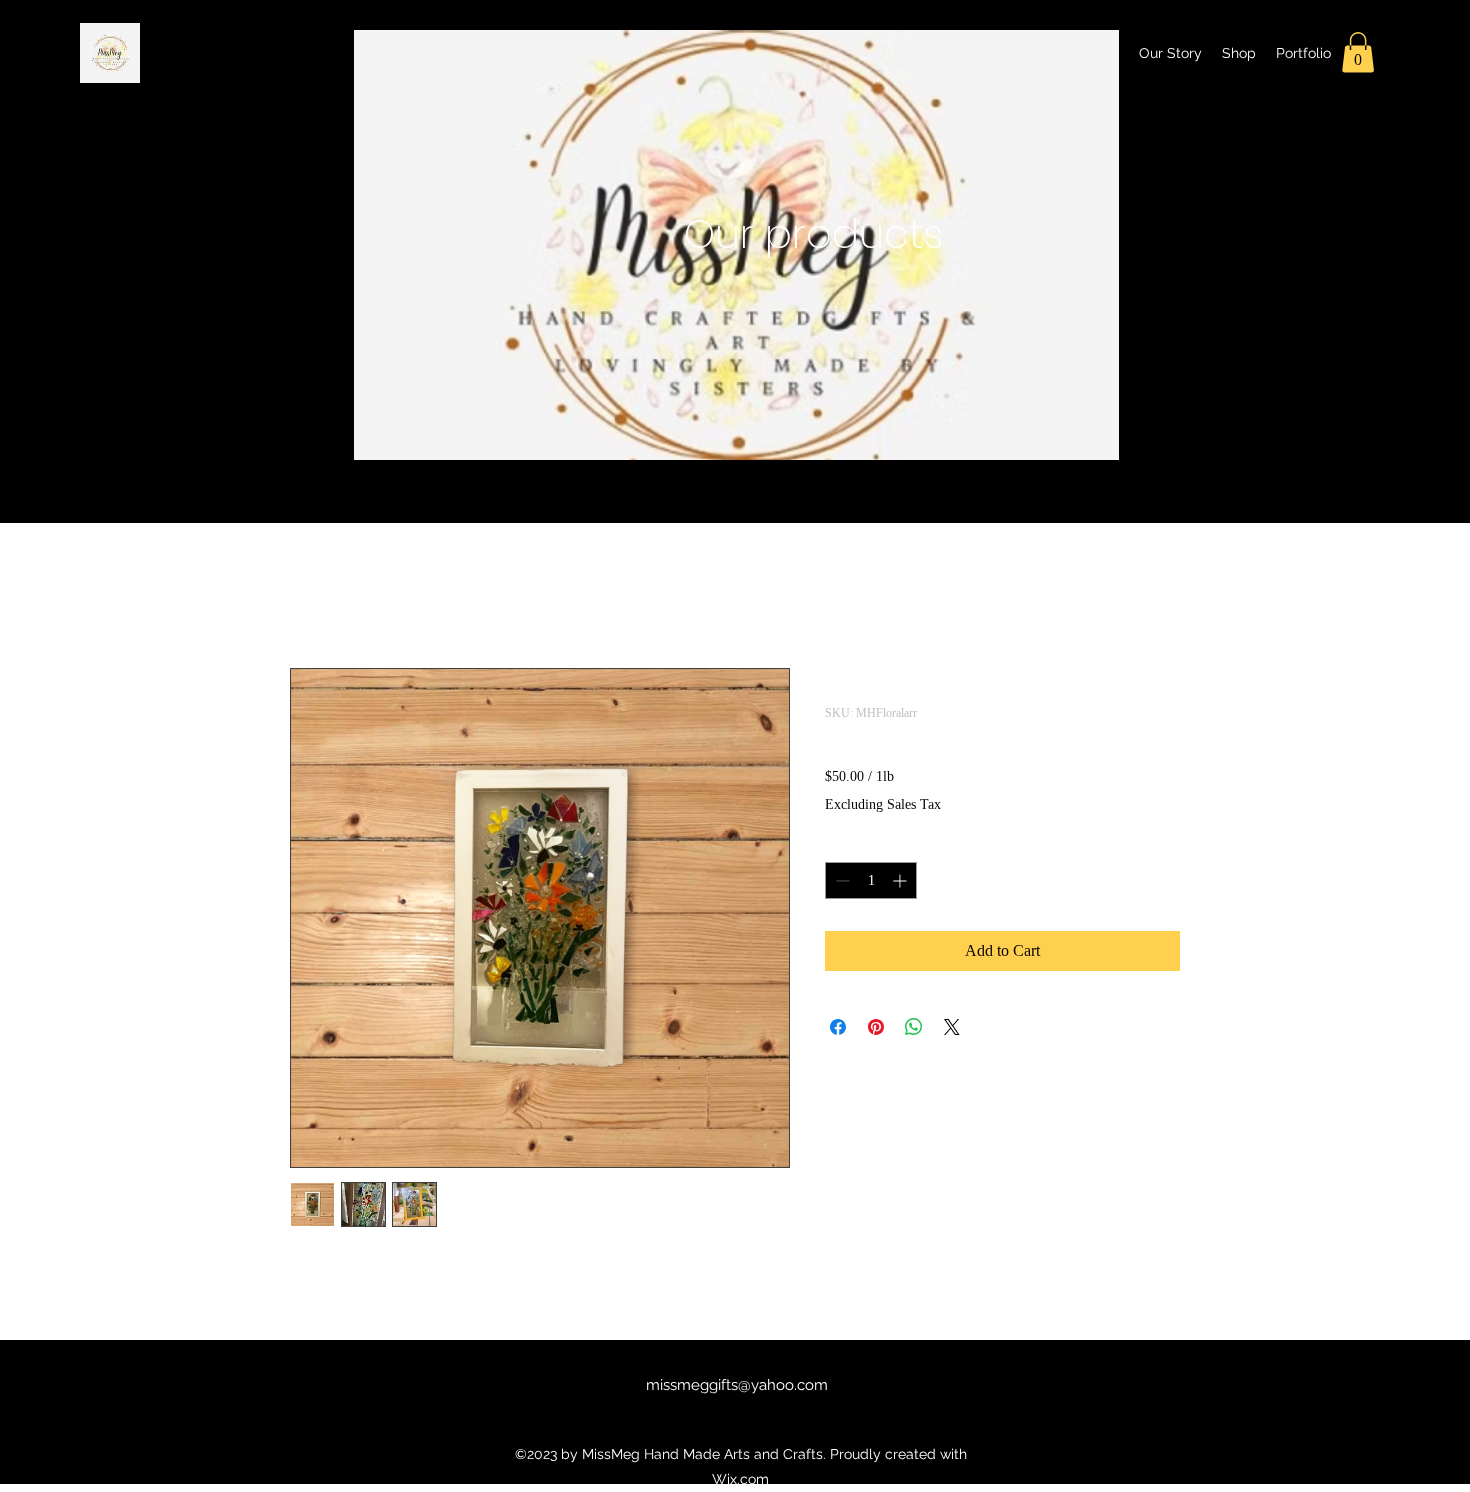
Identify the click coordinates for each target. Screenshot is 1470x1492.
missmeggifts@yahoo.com (737, 1385)
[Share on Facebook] (838, 1027)
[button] (1358, 52)
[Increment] (901, 880)
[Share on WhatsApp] (914, 1027)
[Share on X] (952, 1027)
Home (309, 595)
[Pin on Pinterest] (876, 1027)
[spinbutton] (871, 880)
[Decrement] (840, 880)
